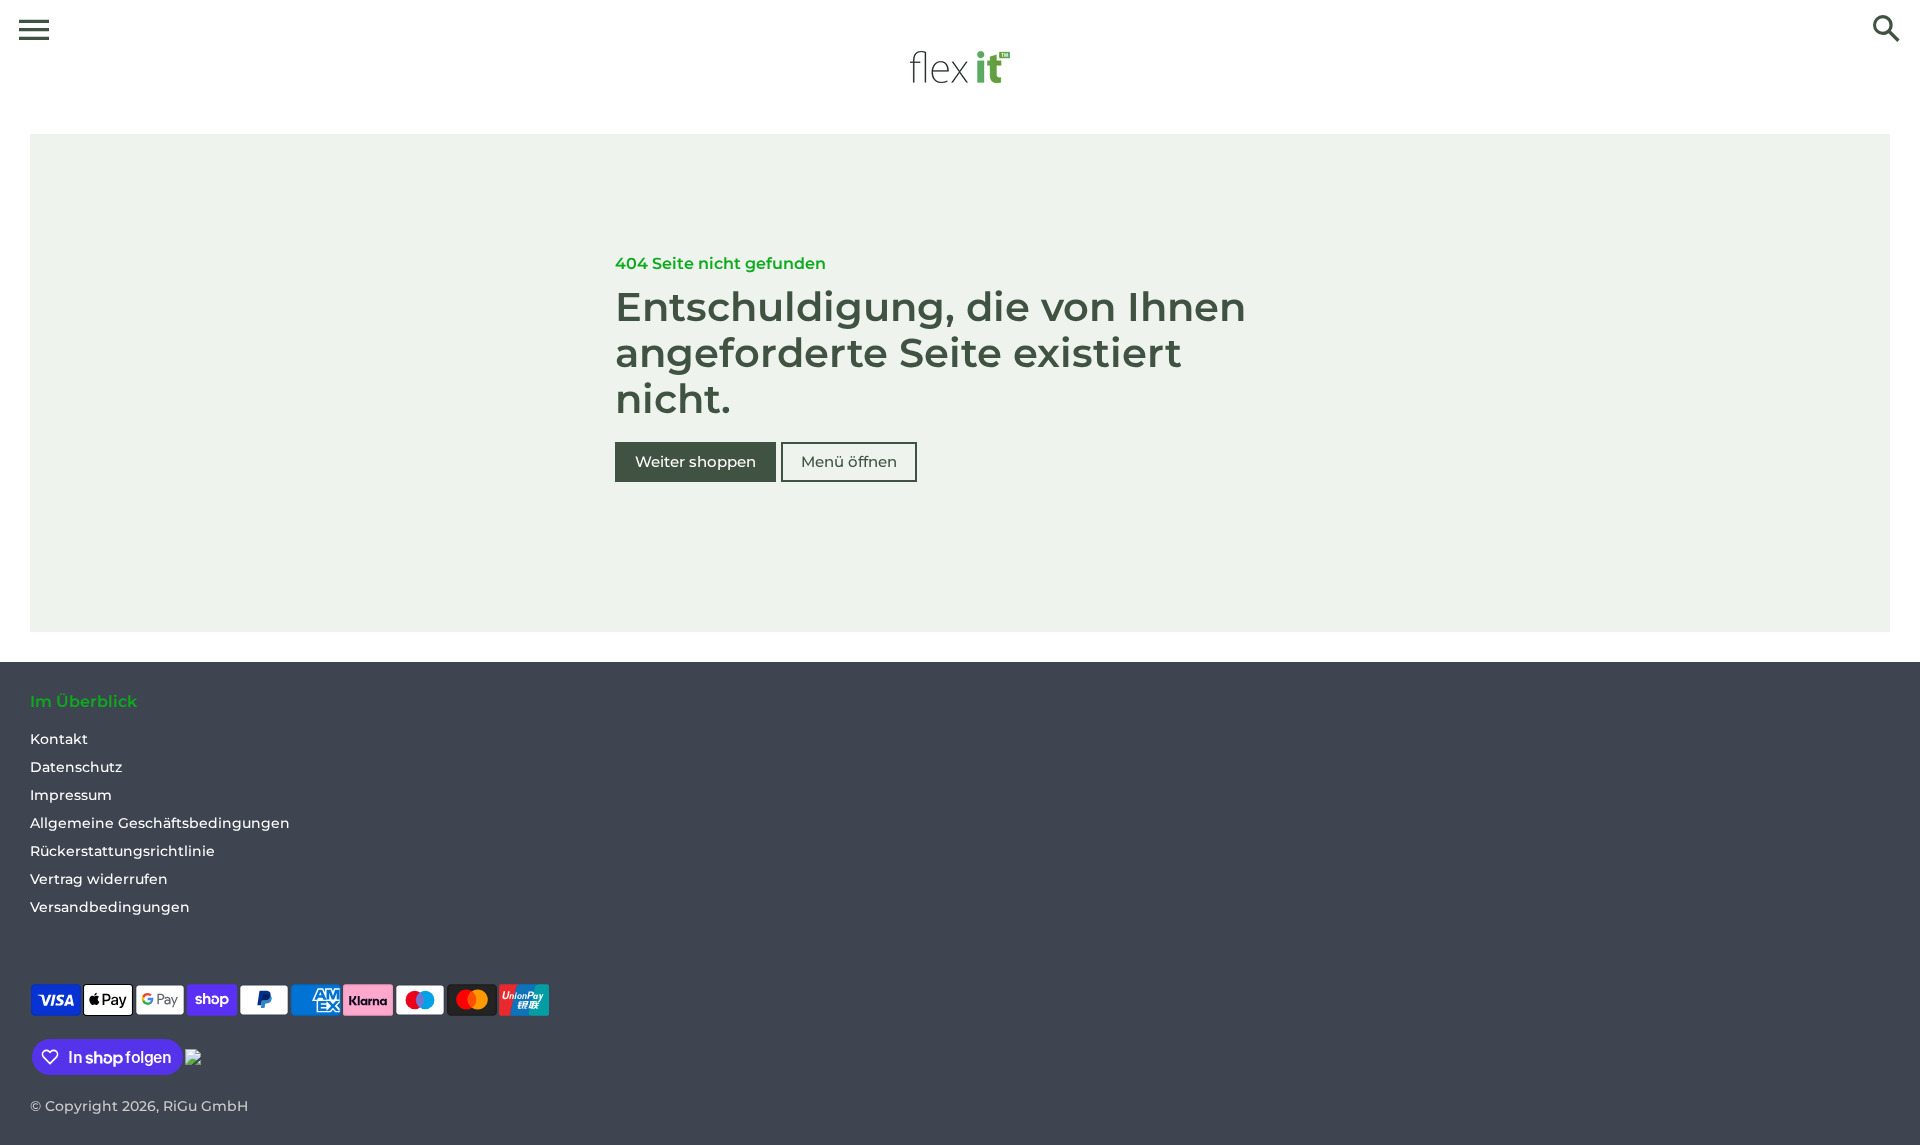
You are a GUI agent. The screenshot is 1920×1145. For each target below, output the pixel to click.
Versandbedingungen (110, 907)
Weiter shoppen (695, 461)
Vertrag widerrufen (99, 879)
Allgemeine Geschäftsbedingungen (160, 823)
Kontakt (59, 739)
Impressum (71, 795)
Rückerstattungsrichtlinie (122, 851)
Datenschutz (76, 767)
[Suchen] (1886, 30)
